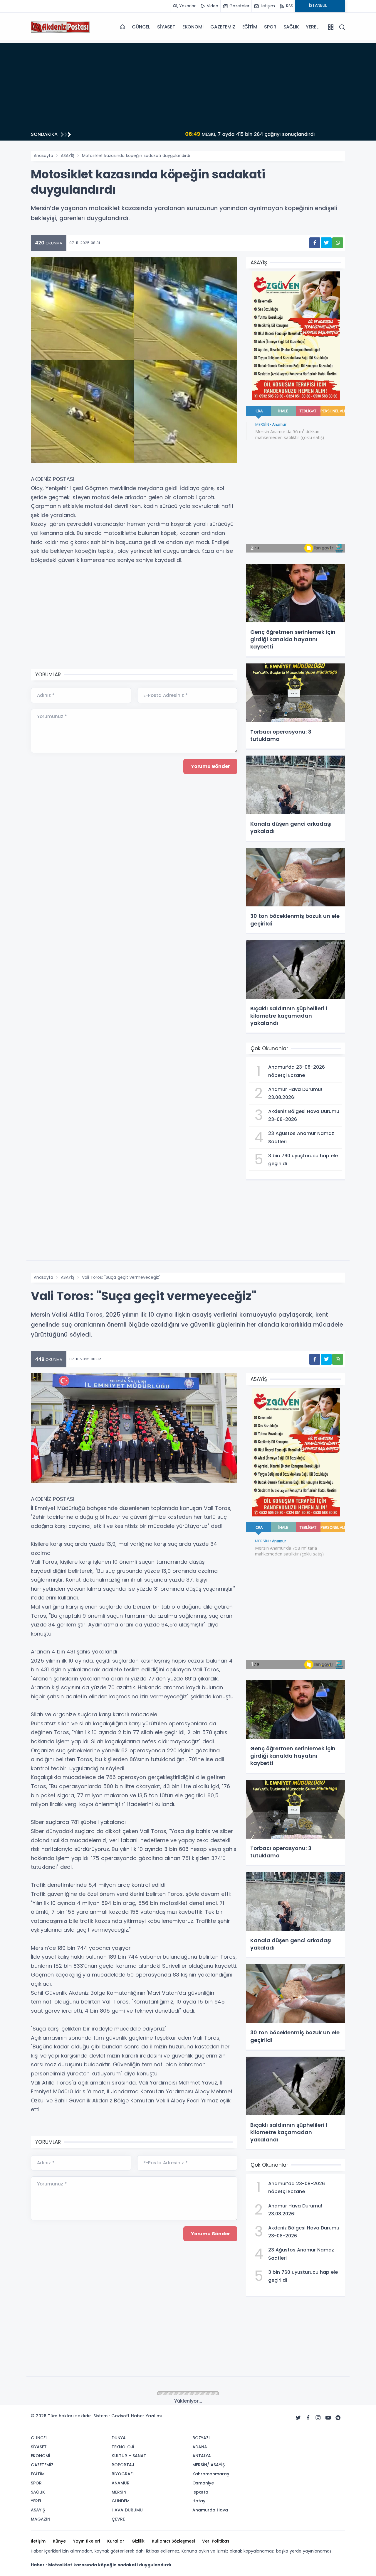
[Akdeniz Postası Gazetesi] (60, 27)
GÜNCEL (141, 27)
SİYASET (166, 27)
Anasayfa (43, 156)
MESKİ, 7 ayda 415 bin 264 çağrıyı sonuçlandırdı (151, 134)
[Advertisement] (188, 84)
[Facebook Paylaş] (315, 243)
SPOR (270, 27)
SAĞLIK (291, 27)
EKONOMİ (193, 27)
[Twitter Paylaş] (326, 243)
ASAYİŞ (68, 156)
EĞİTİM (250, 27)
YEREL (312, 27)
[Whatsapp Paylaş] (338, 243)
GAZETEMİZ (223, 27)
